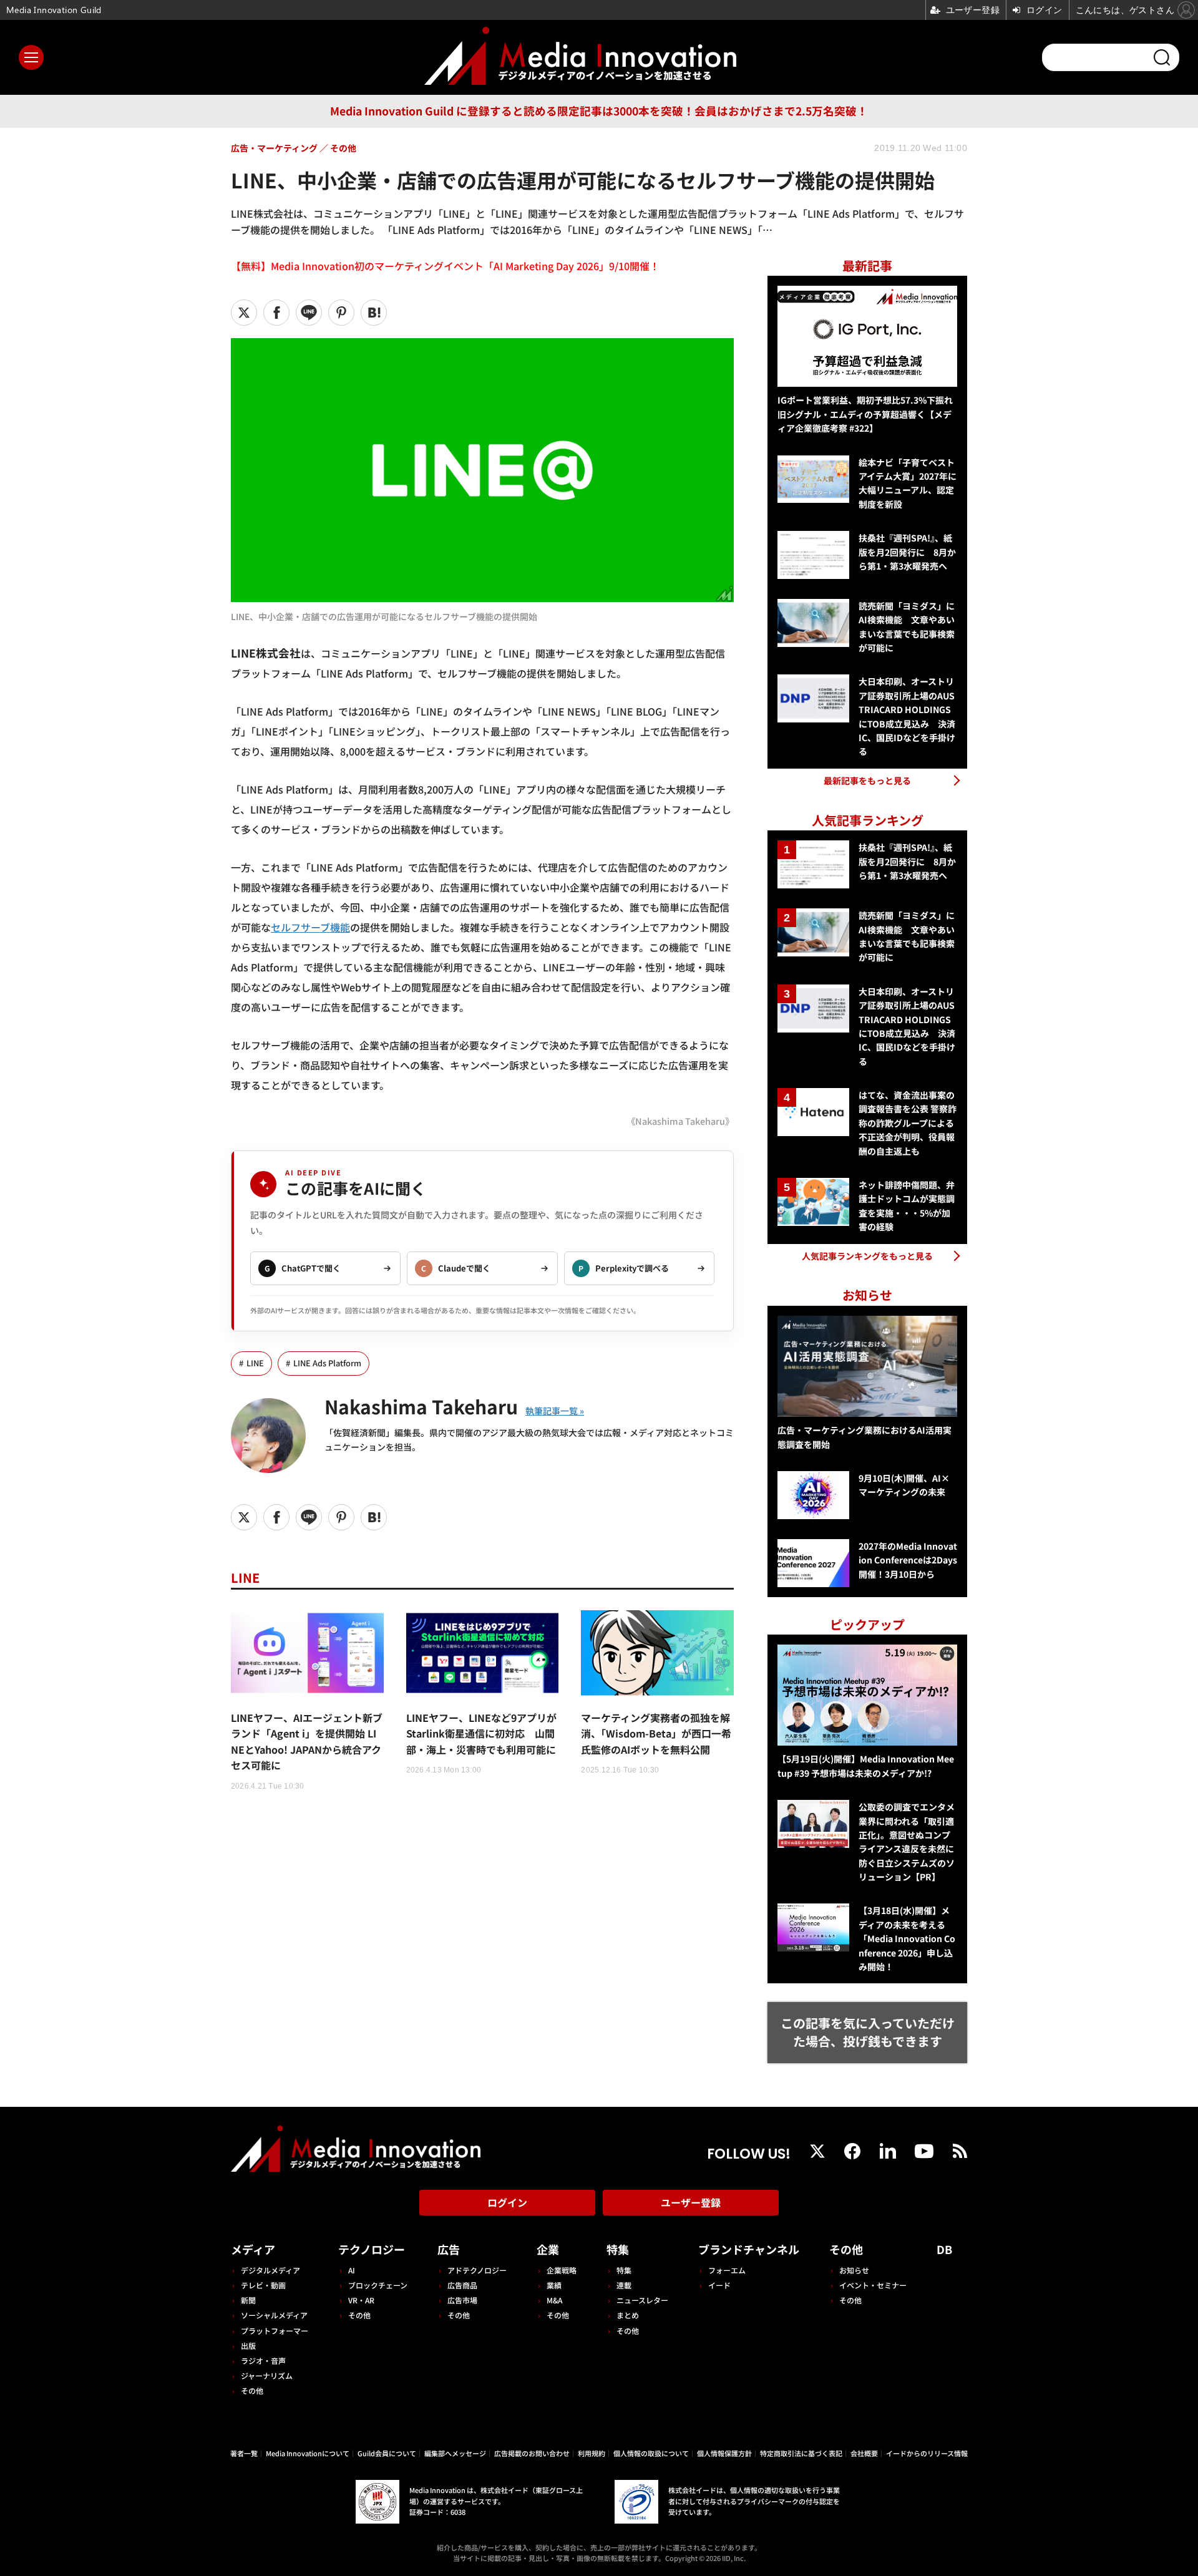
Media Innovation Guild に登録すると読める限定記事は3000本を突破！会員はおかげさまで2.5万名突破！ (599, 111)
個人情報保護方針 (724, 2453)
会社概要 (864, 2453)
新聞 (248, 2300)
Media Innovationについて (308, 2453)
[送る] (309, 313)
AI (352, 2270)
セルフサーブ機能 (310, 927)
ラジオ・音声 (263, 2360)
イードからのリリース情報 (927, 2453)
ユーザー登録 (691, 2202)
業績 (554, 2285)
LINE (255, 1363)
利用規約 (592, 2453)
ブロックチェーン (378, 2285)
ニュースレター (642, 2300)
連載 (624, 2285)
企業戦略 (562, 2270)
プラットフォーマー (275, 2331)
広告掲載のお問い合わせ (532, 2453)
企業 (548, 2249)
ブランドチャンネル (749, 2249)
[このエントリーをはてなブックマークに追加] (374, 313)
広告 (449, 2249)
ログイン (507, 2202)
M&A (554, 2300)
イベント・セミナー (873, 2285)
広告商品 (462, 2285)
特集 (618, 2249)
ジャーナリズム (267, 2375)
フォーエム (727, 2270)
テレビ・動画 (263, 2285)
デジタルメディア (270, 2270)
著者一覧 (244, 2453)
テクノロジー (372, 2249)
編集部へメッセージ (455, 2453)
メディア (253, 2249)
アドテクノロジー (477, 2270)
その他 (252, 2390)
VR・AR (361, 2300)
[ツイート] (244, 313)
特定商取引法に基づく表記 (801, 2453)
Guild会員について (387, 2453)
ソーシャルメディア (274, 2315)
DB (944, 2249)
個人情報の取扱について (651, 2453)
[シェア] (276, 313)
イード (719, 2285)
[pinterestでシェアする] (341, 313)
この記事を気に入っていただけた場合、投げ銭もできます (868, 2032)
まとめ (628, 2315)
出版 (248, 2345)
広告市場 (462, 2300)
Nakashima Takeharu (421, 1406)
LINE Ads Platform (327, 1363)
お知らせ (854, 2270)
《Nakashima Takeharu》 (680, 1121)
